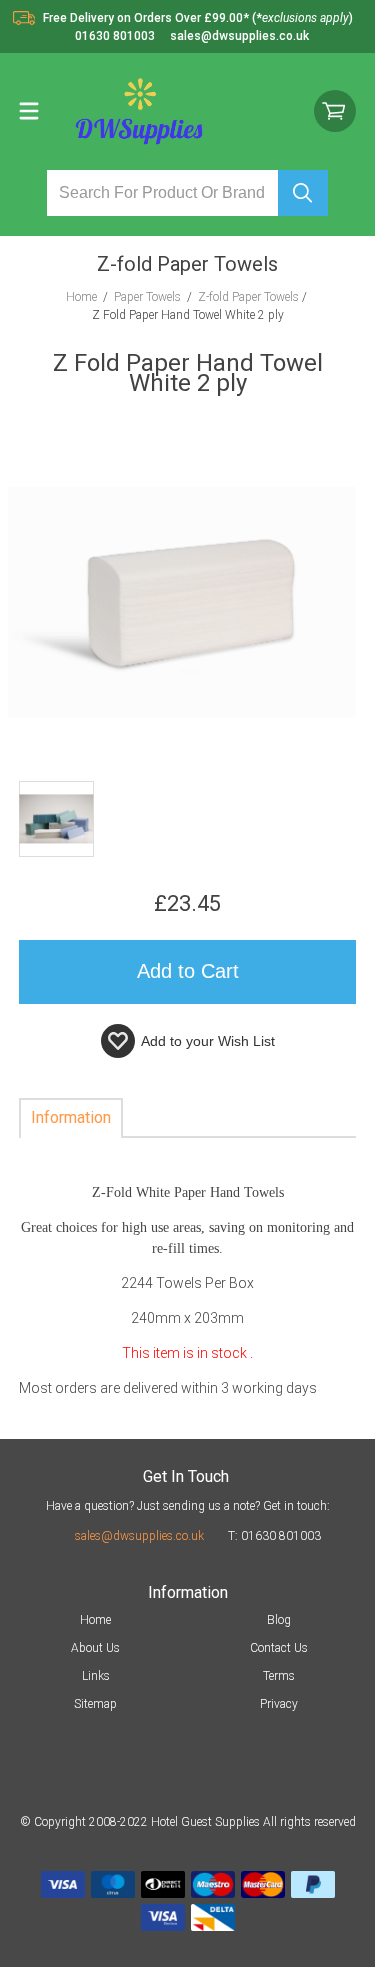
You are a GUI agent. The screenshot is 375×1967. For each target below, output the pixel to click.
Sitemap (95, 1704)
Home (95, 1620)
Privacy (279, 1704)
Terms (279, 1676)
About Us (95, 1648)
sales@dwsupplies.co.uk (139, 1536)
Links (96, 1676)
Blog (279, 1620)
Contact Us (279, 1648)
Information (71, 1117)
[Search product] (303, 193)
